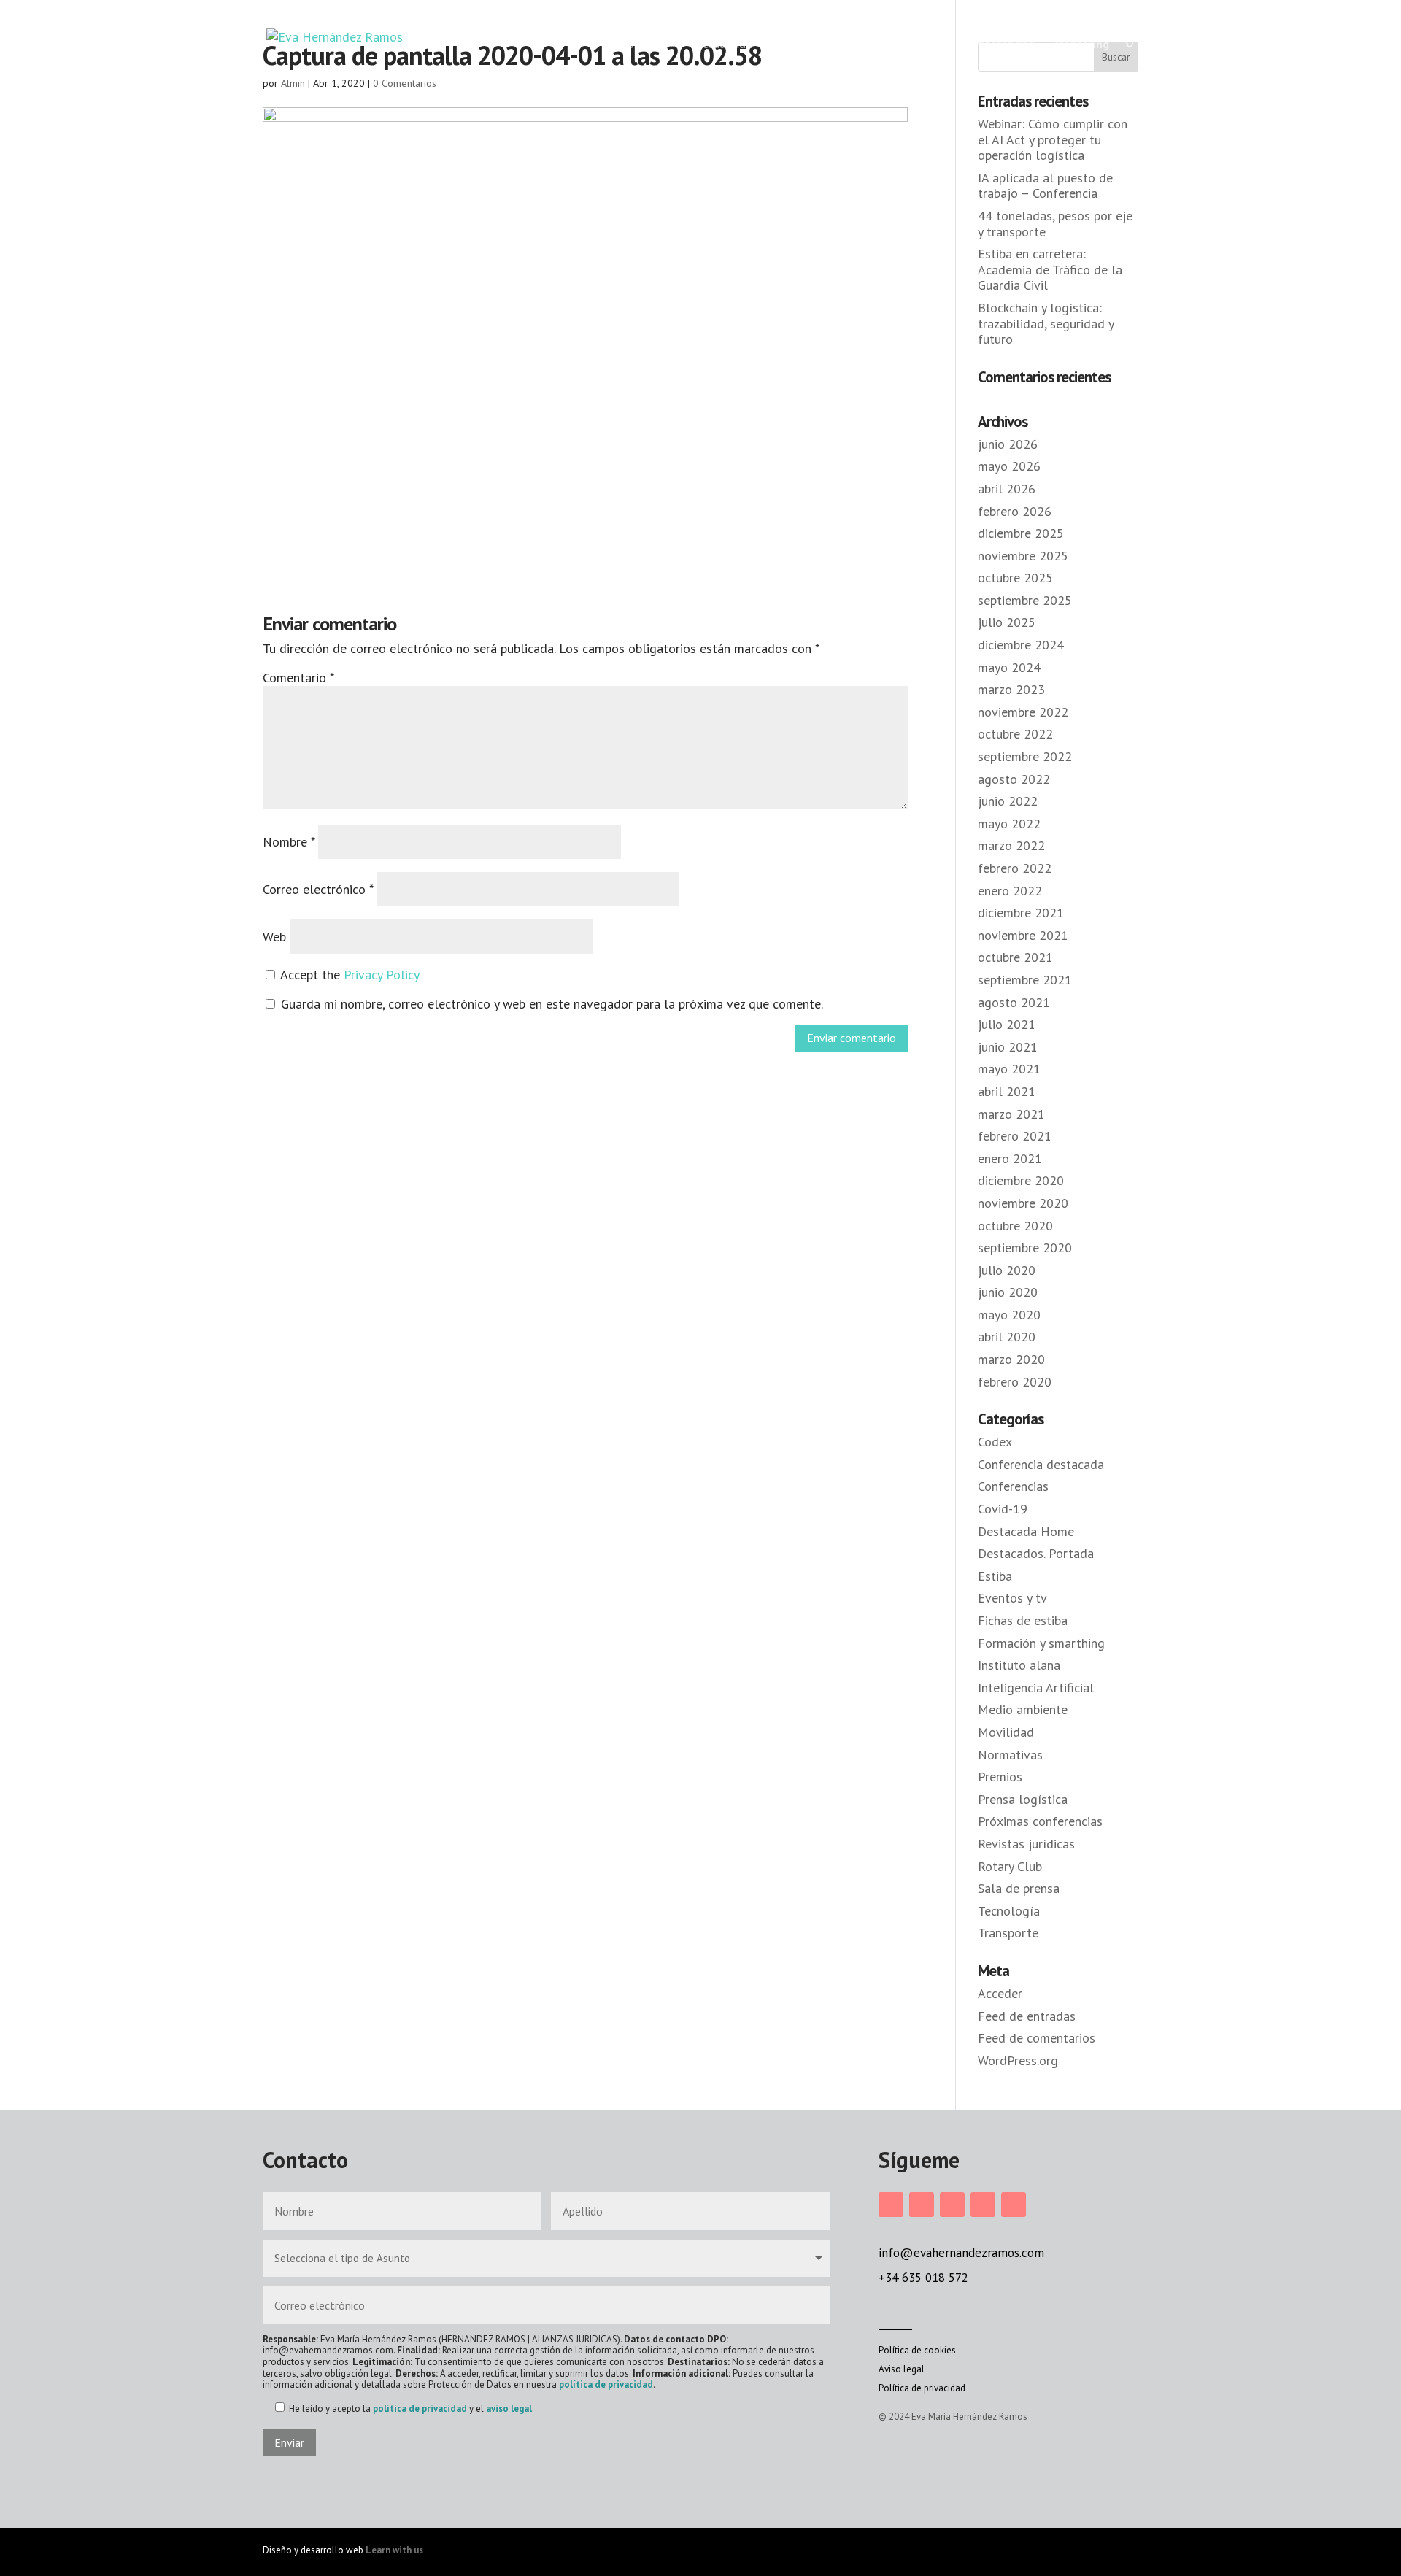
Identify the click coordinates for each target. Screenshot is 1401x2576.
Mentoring (1082, 44)
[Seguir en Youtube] (1014, 2205)
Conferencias (1000, 44)
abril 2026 (1007, 489)
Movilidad (1006, 1732)
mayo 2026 (1009, 466)
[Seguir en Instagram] (891, 2205)
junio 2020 (1008, 1292)
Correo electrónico (318, 889)
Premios (1000, 1777)
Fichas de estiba (1023, 1620)
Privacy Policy (382, 975)
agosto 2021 (1014, 1002)
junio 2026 (1008, 444)
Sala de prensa (1019, 1888)
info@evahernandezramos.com (961, 2253)
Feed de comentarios (1037, 2038)
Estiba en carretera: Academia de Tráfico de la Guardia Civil (1050, 269)
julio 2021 (1007, 1024)
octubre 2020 (1015, 1226)
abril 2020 (1007, 1337)
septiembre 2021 (1025, 980)
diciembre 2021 (1021, 913)
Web (274, 937)
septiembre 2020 (1025, 1247)
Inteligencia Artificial (1036, 1688)
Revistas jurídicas (1026, 1844)
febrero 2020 (1015, 1382)
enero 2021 (1010, 1158)
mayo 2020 (1009, 1315)
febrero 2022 (1015, 868)
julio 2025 (1007, 622)
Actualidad (724, 44)
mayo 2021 (1009, 1069)
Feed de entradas (1027, 2016)
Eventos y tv (1012, 1598)
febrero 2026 (1015, 511)
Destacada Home (1026, 1531)
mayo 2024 (1009, 667)
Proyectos (799, 44)
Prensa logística (1023, 1799)
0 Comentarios (405, 83)
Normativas (1010, 1755)
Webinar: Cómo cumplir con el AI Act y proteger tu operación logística (1053, 139)
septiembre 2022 (1025, 756)
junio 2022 (1008, 801)
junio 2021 (1008, 1047)
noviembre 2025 (1023, 556)
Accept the (348, 975)
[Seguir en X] (983, 2205)
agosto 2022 (1014, 779)
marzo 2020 (1011, 1359)
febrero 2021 (1015, 1136)
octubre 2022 (1015, 734)
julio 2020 (1007, 1270)
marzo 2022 (1011, 845)
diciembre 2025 (1021, 533)
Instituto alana (1019, 1665)
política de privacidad (606, 2384)
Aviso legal (902, 2369)
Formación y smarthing (1041, 1643)
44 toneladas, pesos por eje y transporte (1055, 224)
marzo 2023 (1011, 689)
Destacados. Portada (1036, 1553)
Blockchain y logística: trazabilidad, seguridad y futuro (1046, 323)
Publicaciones (896, 44)
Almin (293, 83)
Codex (995, 1442)
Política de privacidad (922, 2388)
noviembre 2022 (1023, 712)
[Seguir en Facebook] (922, 2205)
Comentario (298, 678)
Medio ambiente (1023, 1709)
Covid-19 (1003, 1509)
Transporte (1008, 1933)
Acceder (1000, 1993)
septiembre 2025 (1025, 600)
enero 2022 (1010, 891)
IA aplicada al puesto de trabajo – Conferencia (1045, 186)
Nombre (289, 842)
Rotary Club (1010, 1866)
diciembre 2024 (1021, 645)
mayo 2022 (1009, 824)
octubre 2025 (1015, 578)
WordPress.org (1018, 2060)
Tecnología (1009, 1911)
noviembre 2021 (1023, 935)
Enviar (289, 2442)
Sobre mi (638, 44)
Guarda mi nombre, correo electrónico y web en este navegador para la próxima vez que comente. (552, 1004)
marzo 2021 (1011, 1114)
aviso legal (509, 2409)
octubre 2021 (1015, 957)
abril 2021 (1007, 1091)
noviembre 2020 (1023, 1203)
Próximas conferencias (1040, 1821)
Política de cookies (917, 2350)
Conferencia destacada (1041, 1464)
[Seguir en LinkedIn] (952, 2205)
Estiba (995, 1576)
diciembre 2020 (1021, 1180)
